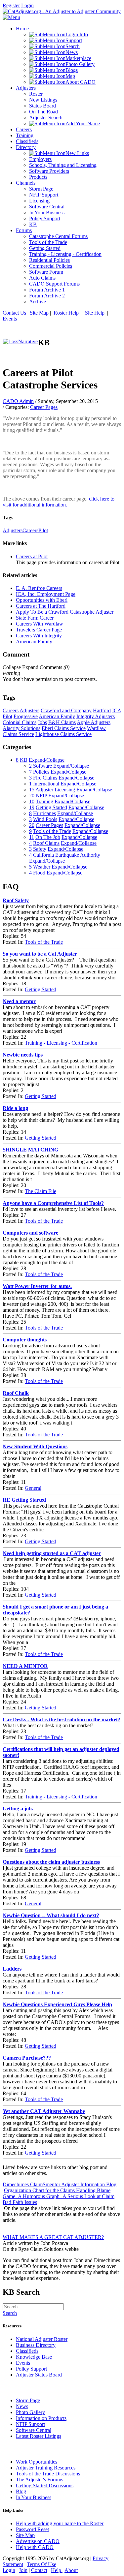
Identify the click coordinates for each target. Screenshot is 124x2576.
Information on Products (41, 2418)
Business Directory (36, 2345)
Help (57, 2570)
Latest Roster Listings (39, 2436)
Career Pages (44, 407)
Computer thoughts (25, 1340)
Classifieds (27, 2351)
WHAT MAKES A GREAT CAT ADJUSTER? (53, 2237)
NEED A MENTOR (25, 1666)
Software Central (34, 2430)
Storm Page (28, 2400)
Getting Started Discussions (45, 2485)
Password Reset (32, 2529)
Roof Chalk (16, 1393)
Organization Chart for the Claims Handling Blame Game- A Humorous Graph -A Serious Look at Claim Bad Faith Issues (59, 2196)
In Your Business (34, 2497)
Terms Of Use (41, 2564)
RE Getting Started (24, 1500)
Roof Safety (16, 900)
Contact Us (14, 313)
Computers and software (30, 1233)
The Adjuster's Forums (40, 2480)
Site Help (95, 313)
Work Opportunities (37, 2462)
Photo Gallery (30, 2412)
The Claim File (41, 1191)
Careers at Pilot (32, 556)
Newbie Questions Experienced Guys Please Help (57, 2004)
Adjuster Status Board (39, 2375)
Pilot (43, 530)
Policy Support (31, 2369)
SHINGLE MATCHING (30, 1150)
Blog (21, 2491)
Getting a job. (18, 1809)
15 (32, 790)
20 (32, 796)
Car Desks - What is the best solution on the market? (62, 1719)
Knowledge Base (34, 2357)
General (33, 1488)
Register (11, 5)
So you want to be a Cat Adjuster (40, 954)
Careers (30, 530)
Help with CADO (35, 2547)
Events (10, 319)
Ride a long (15, 1108)
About (71, 2570)
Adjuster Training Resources (46, 2468)
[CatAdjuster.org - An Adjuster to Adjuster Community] (62, 11)
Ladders (12, 1969)
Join (23, 2570)
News (22, 2406)
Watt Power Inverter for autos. (37, 1286)
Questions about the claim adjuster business (51, 1862)
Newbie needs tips (23, 1055)
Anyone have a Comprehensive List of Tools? (53, 1203)
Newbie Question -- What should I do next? (51, 1915)
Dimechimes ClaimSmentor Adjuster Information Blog (60, 2184)
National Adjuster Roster (42, 2339)
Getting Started (41, 989)
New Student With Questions (35, 1446)
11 (32, 837)
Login (27, 5)
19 (32, 807)
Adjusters (13, 530)
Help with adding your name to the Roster (60, 2523)
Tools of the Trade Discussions (48, 2474)
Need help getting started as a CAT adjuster (52, 1553)
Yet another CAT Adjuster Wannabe (44, 2111)
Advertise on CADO (38, 2541)
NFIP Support (30, 2424)
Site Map (39, 313)
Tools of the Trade (44, 942)
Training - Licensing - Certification (61, 1043)
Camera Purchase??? (27, 2058)
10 (32, 801)
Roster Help (66, 313)
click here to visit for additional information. (59, 502)
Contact (39, 2570)
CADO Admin (18, 401)
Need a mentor (19, 1001)
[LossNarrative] (20, 341)
